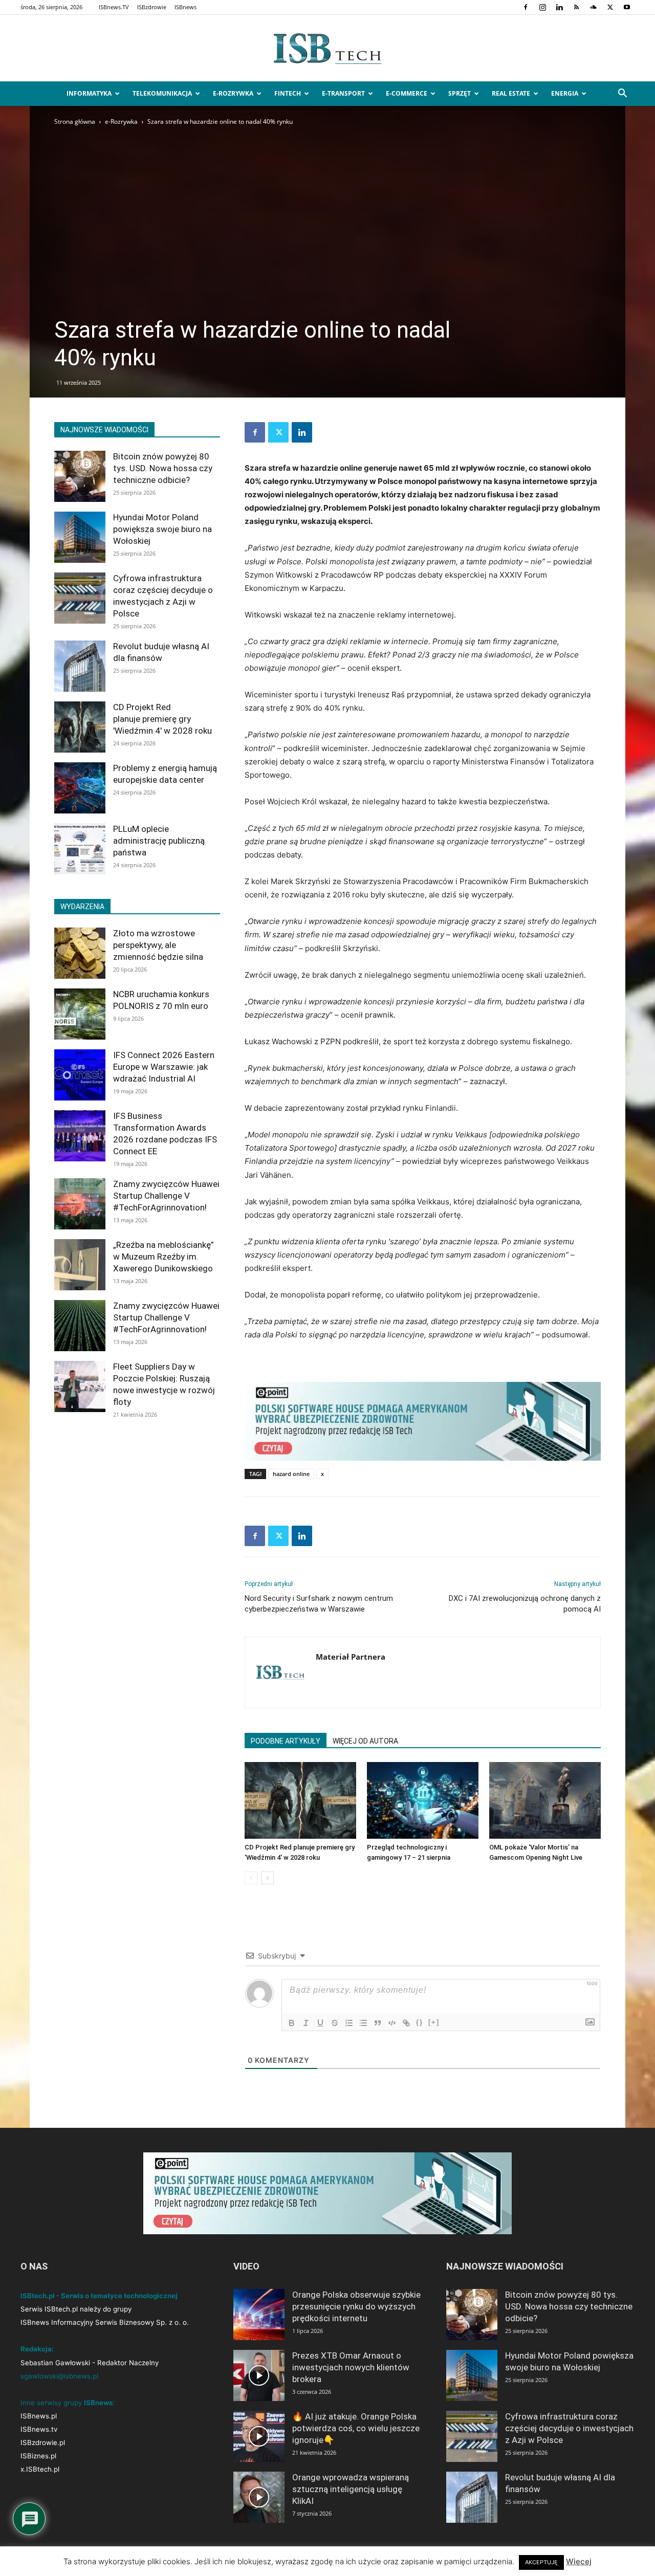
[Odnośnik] (406, 2023)
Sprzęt (460, 93)
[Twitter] (610, 7)
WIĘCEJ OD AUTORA (365, 1741)
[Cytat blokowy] (378, 2023)
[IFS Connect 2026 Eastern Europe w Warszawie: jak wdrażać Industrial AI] (80, 1075)
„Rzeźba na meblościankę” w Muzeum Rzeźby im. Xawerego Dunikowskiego (163, 1257)
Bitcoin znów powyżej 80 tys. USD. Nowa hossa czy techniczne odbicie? (163, 468)
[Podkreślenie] (320, 2023)
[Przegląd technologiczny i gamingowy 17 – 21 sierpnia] (423, 1800)
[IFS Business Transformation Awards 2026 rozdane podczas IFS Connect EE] (80, 1136)
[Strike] (335, 2023)
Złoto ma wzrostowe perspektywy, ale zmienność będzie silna (158, 945)
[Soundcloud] (593, 7)
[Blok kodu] (392, 2023)
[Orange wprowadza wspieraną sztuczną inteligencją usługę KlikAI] (259, 2497)
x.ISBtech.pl (40, 2469)
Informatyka (89, 93)
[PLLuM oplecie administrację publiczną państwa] (80, 849)
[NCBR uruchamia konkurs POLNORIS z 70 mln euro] (80, 1014)
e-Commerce (407, 93)
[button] (622, 94)
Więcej (579, 2561)
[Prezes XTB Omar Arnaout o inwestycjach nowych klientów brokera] (259, 2375)
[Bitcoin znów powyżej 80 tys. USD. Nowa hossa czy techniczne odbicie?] (80, 476)
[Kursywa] (306, 2023)
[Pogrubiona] (292, 2023)
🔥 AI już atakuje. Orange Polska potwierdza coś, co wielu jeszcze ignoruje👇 (356, 2428)
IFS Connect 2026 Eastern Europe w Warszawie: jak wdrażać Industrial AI (164, 1067)
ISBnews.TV (114, 7)
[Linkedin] (559, 7)
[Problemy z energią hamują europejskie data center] (80, 788)
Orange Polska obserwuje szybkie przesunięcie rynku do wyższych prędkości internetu (356, 2306)
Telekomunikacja (162, 93)
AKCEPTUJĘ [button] (541, 2562)
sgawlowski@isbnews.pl (59, 2376)
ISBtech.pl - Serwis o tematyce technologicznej (99, 2296)
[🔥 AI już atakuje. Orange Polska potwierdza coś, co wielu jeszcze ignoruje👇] (259, 2436)
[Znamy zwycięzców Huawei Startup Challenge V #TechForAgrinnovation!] (80, 1204)
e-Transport (343, 93)
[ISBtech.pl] (327, 49)
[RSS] (576, 7)
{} (420, 2022)
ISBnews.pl (39, 2416)
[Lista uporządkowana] (349, 2023)
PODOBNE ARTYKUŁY (286, 1741)
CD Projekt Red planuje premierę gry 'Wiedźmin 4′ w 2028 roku (162, 719)
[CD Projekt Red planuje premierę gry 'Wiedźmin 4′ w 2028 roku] (300, 1800)
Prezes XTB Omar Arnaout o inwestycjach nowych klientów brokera (351, 2367)
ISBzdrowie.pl (43, 2442)
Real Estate (511, 93)
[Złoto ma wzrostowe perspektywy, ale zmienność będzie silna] (80, 953)
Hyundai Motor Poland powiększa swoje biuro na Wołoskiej (162, 529)
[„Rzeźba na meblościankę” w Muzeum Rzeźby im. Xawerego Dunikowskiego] (80, 1265)
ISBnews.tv (39, 2429)
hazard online (291, 1474)
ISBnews (185, 7)
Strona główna (75, 122)
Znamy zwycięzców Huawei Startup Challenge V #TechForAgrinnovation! (166, 1196)
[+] (434, 2022)
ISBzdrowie (152, 7)
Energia (565, 93)
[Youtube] (627, 7)
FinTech (288, 93)
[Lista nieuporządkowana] (363, 2023)
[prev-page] (251, 1878)
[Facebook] (526, 7)
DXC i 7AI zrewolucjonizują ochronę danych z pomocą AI (525, 1604)
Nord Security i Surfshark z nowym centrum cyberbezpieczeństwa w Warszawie (319, 1604)
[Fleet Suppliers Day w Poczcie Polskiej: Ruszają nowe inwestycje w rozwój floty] (80, 1386)
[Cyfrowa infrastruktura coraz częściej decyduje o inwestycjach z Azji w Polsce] (80, 598)
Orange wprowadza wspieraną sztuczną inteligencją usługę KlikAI (351, 2489)
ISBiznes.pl (38, 2456)
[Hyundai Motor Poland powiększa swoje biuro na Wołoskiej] (80, 537)
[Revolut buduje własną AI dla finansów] (80, 666)
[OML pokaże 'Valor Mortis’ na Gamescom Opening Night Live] (545, 1800)
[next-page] (267, 1878)
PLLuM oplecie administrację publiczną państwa (159, 841)
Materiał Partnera (351, 1657)
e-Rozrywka (233, 93)
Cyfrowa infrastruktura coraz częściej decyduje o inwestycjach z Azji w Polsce (569, 2428)
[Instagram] (542, 7)
